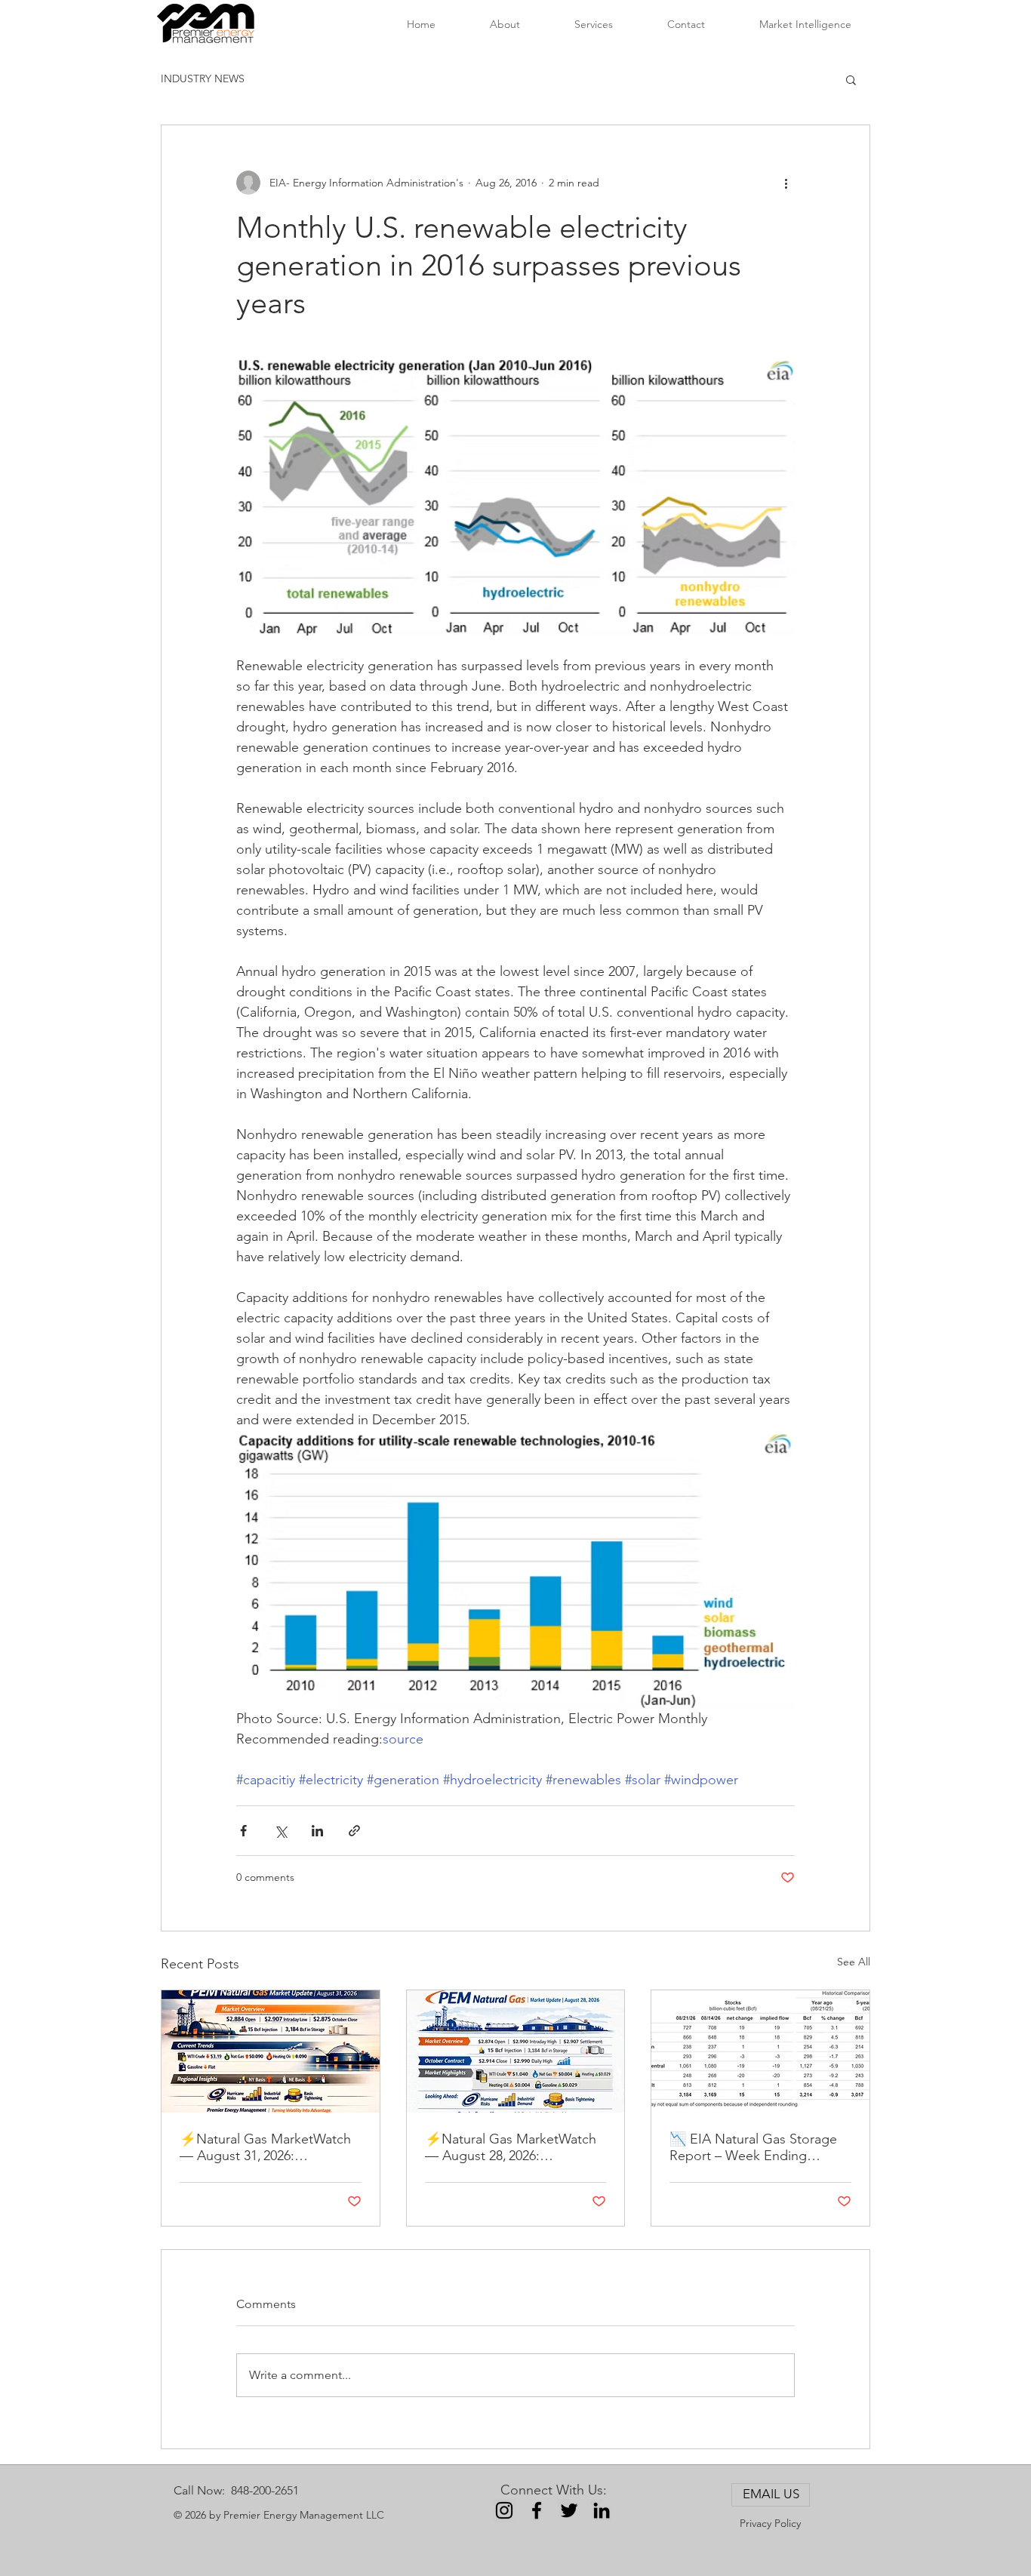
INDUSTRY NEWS (203, 78)
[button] (851, 79)
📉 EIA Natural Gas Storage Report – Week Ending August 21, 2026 (753, 2147)
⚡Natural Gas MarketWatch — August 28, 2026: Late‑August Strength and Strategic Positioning (511, 2147)
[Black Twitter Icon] (569, 2510)
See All (854, 1962)
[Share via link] (354, 1831)
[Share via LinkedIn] (317, 1831)
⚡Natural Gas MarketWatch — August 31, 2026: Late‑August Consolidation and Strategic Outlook (265, 2147)
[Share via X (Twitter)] (280, 1831)
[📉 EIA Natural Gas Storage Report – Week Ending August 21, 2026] (760, 2051)
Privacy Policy (770, 2523)
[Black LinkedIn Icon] (602, 2510)
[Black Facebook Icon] (537, 2510)
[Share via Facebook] (243, 1831)
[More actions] (786, 183)
